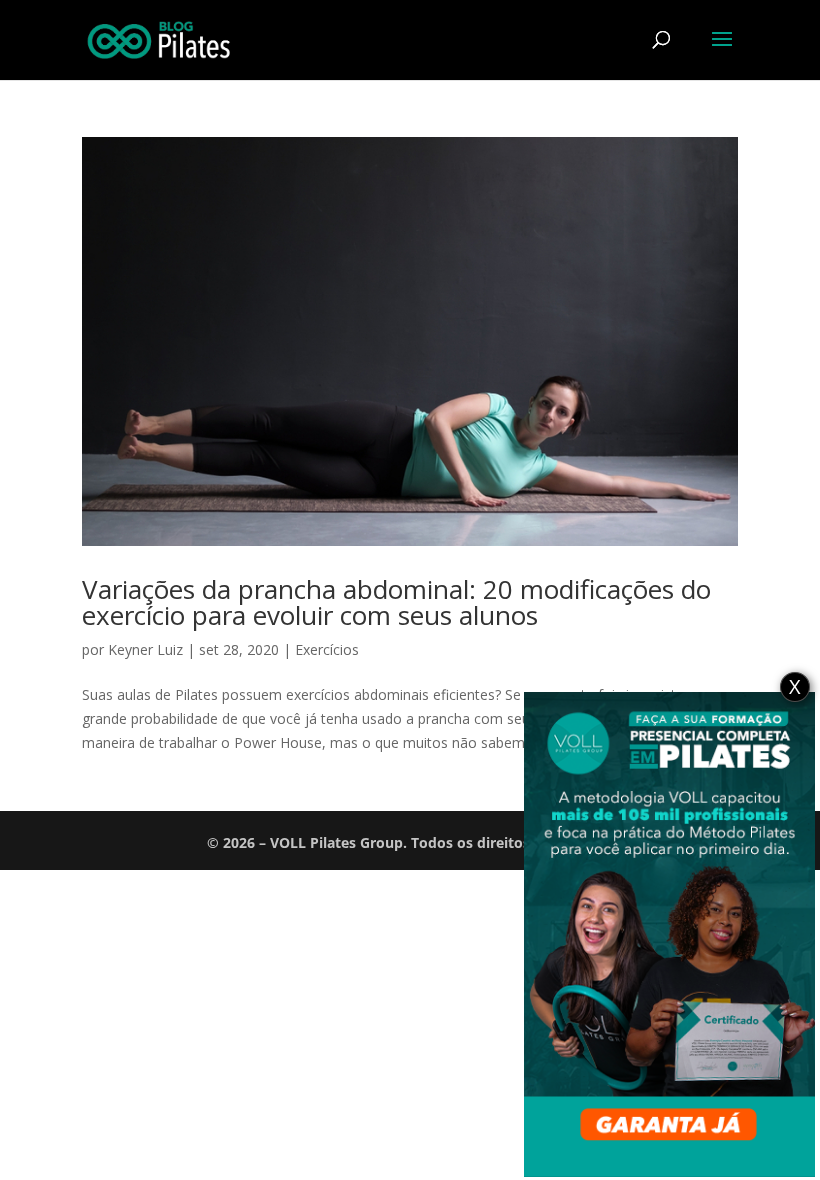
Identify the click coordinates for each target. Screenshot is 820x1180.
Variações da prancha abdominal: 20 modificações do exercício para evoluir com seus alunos (396, 602)
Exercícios (327, 649)
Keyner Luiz (145, 649)
